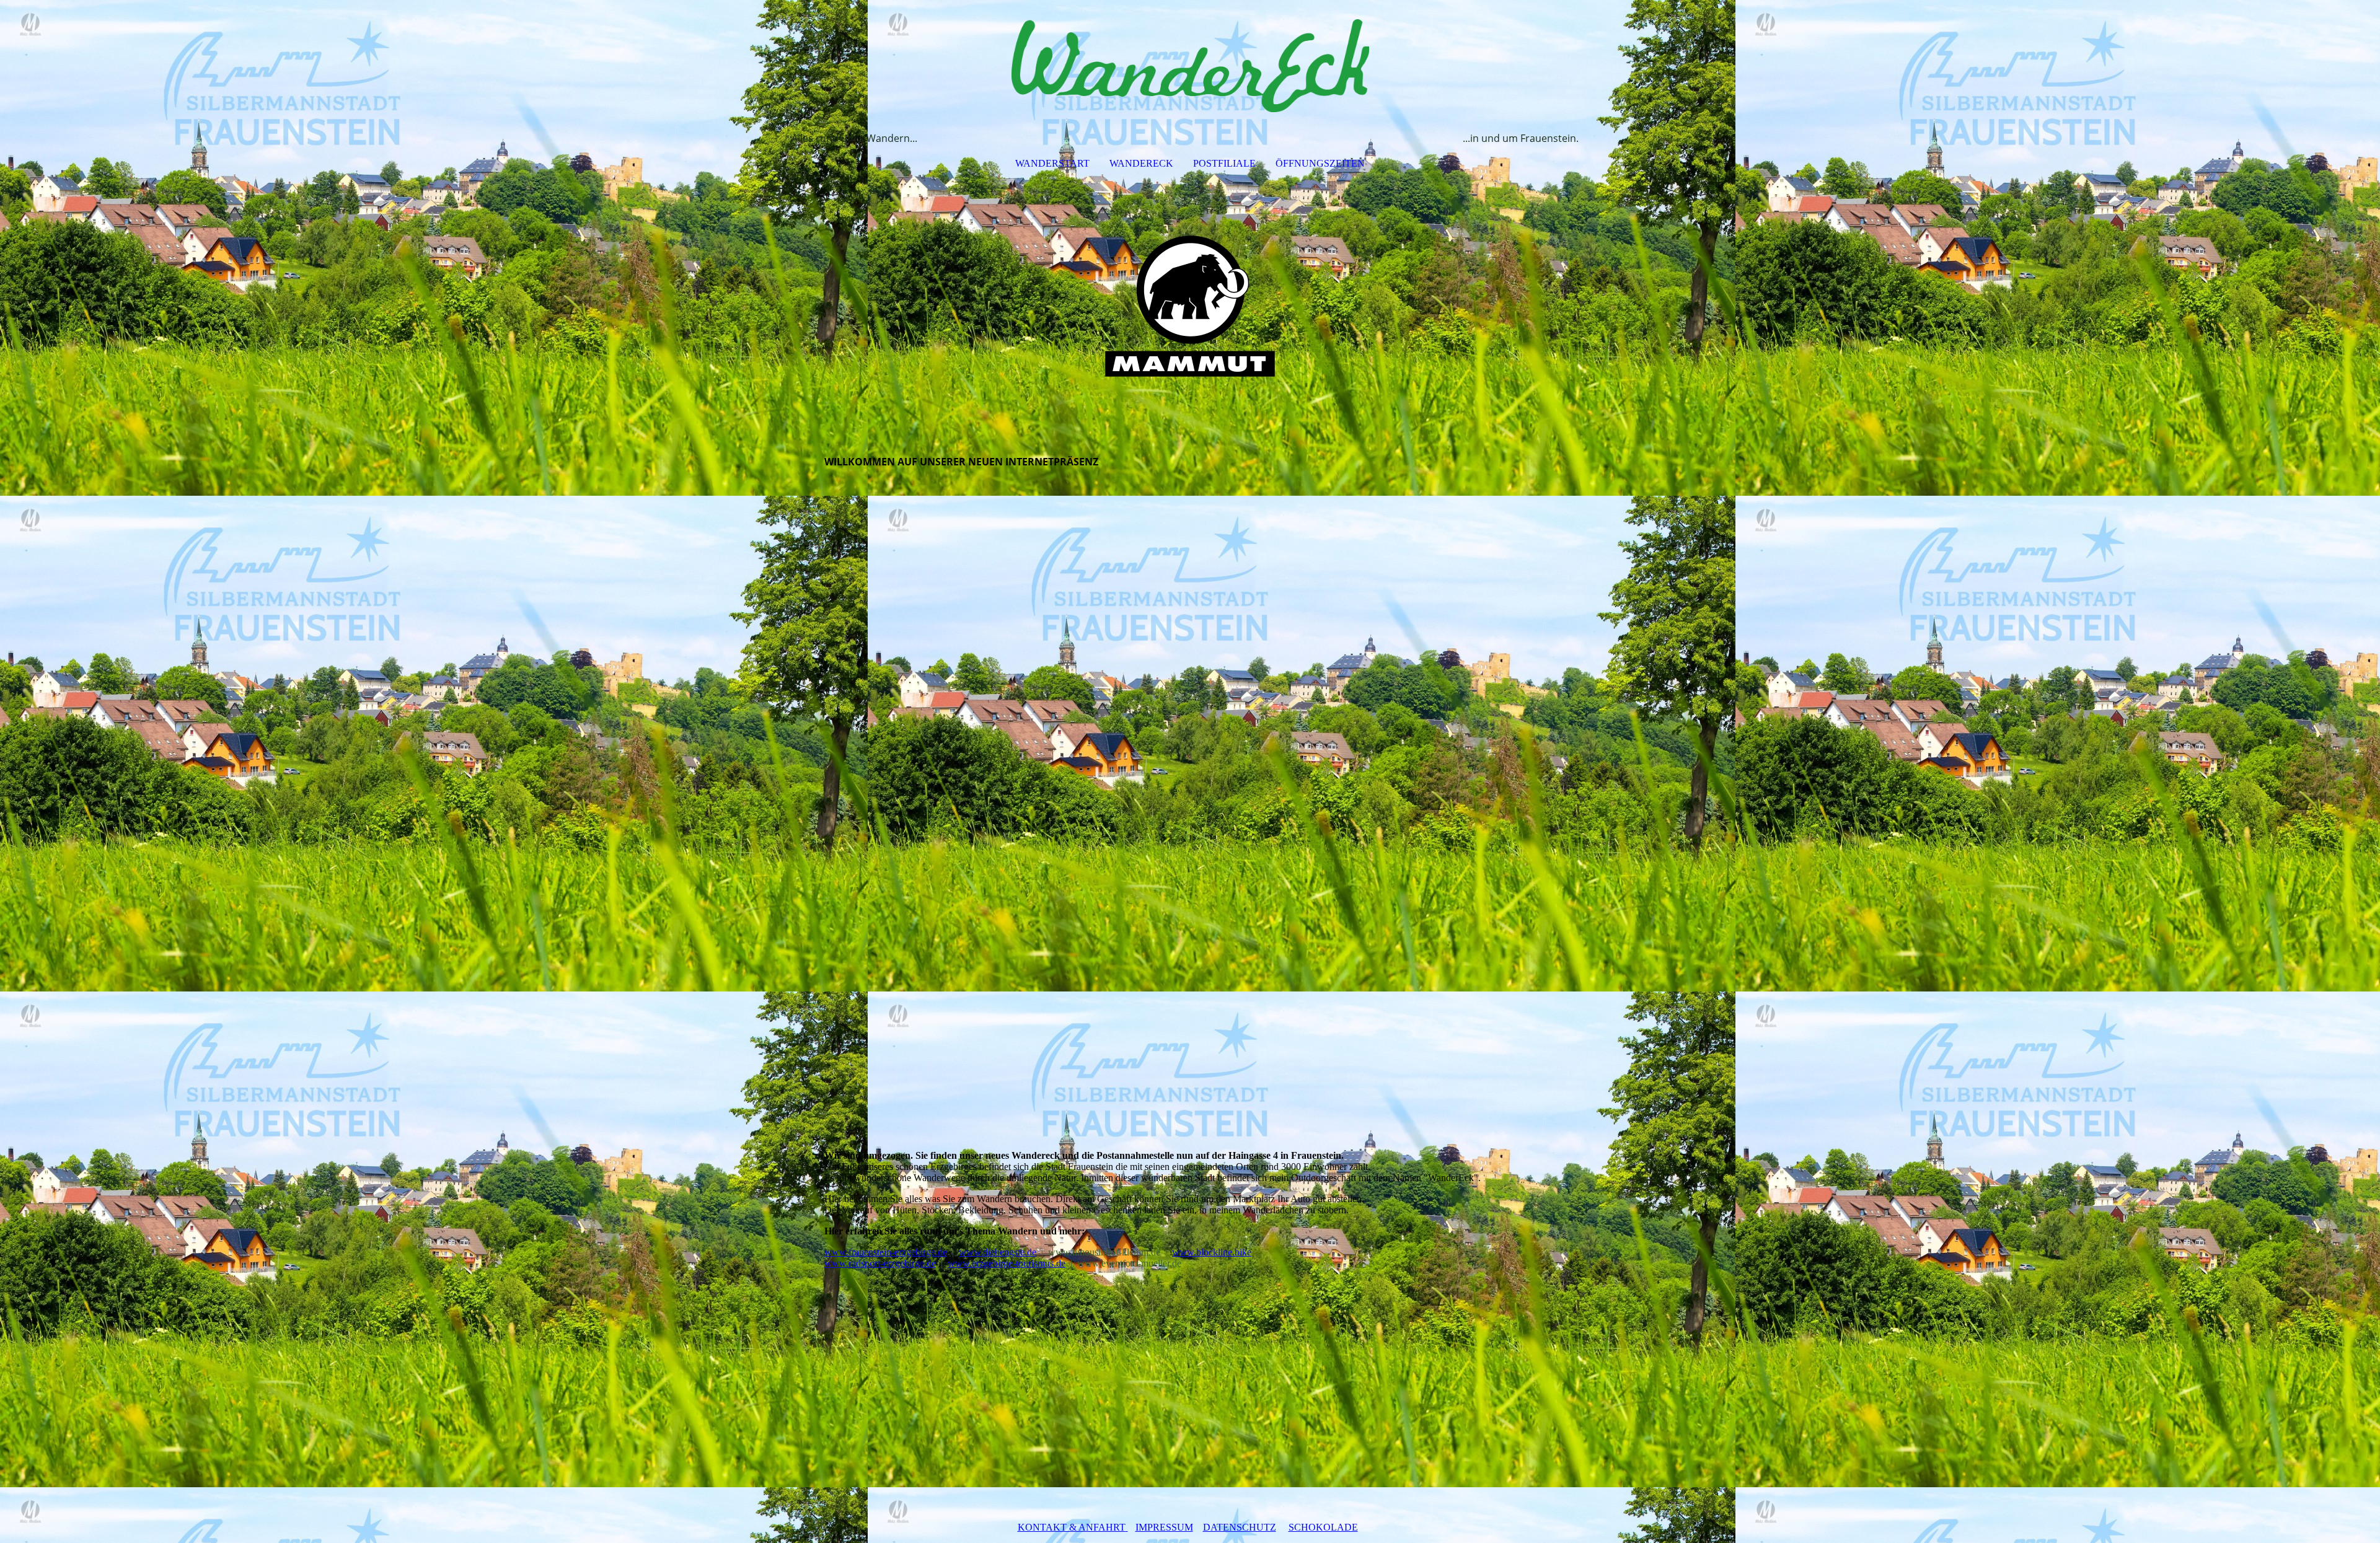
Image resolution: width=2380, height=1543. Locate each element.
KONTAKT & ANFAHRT (1072, 1527)
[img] (1190, 66)
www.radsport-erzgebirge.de (880, 1263)
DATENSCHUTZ (1240, 1527)
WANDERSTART (1052, 163)
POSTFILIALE (1224, 163)
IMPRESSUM (1164, 1527)
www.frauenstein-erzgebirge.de (886, 1252)
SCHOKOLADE (1323, 1527)
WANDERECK (1141, 163)
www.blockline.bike (1212, 1252)
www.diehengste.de (998, 1252)
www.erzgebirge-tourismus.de (1007, 1263)
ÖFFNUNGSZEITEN (1320, 163)
